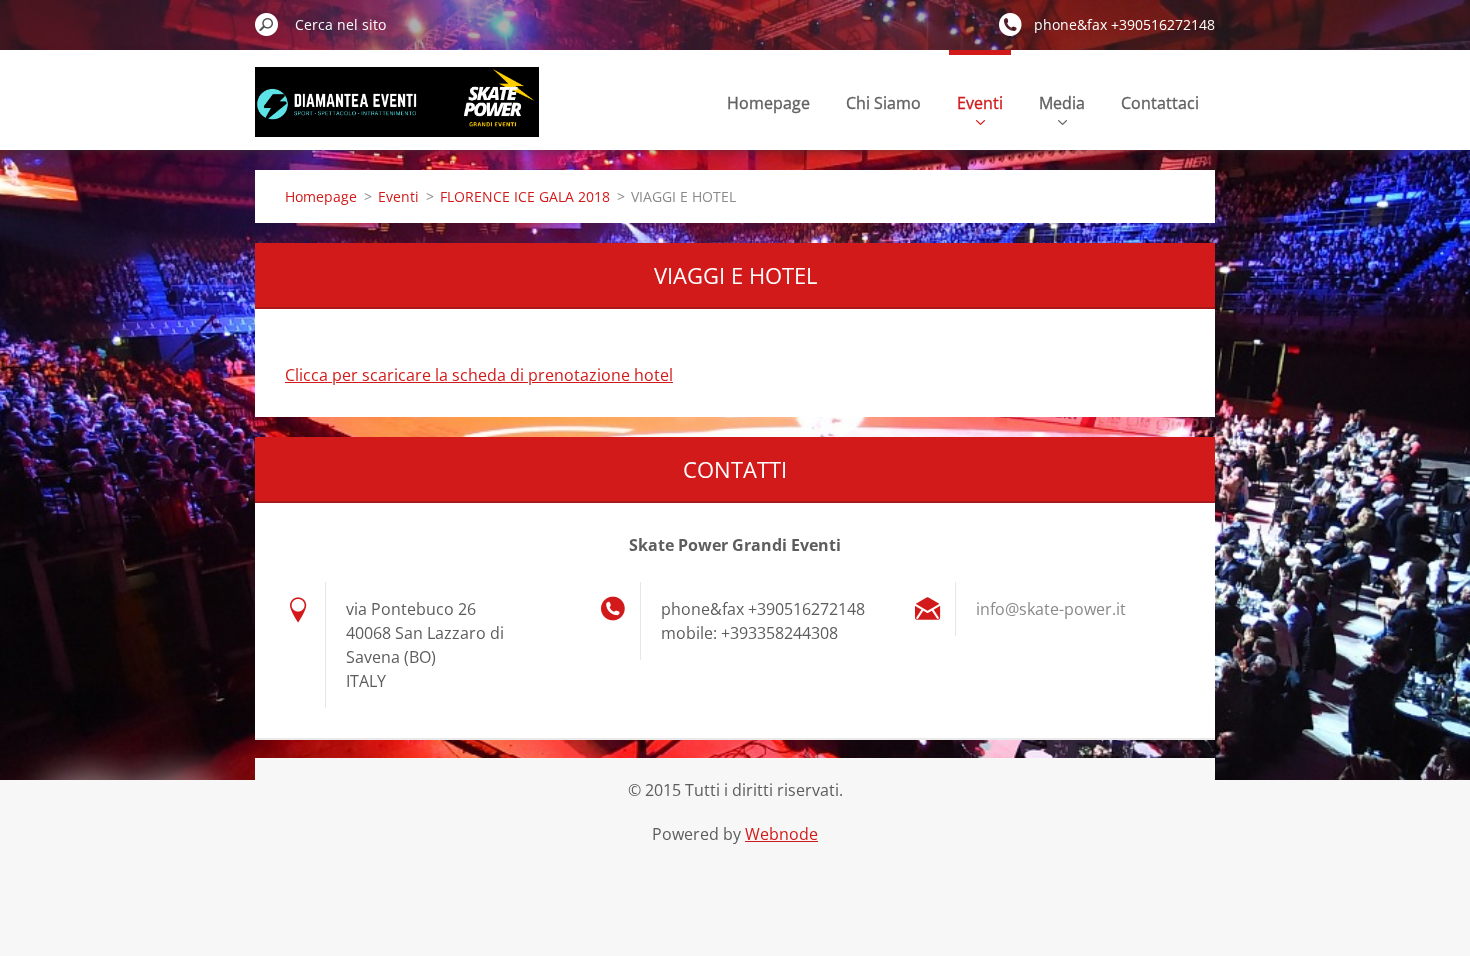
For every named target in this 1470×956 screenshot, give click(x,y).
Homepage (768, 103)
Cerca (267, 24)
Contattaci (1160, 103)
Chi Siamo (883, 103)
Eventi (980, 103)
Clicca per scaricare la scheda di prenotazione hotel (479, 375)
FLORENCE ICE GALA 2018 (525, 196)
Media (1062, 103)
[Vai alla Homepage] (397, 113)
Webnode (781, 834)
